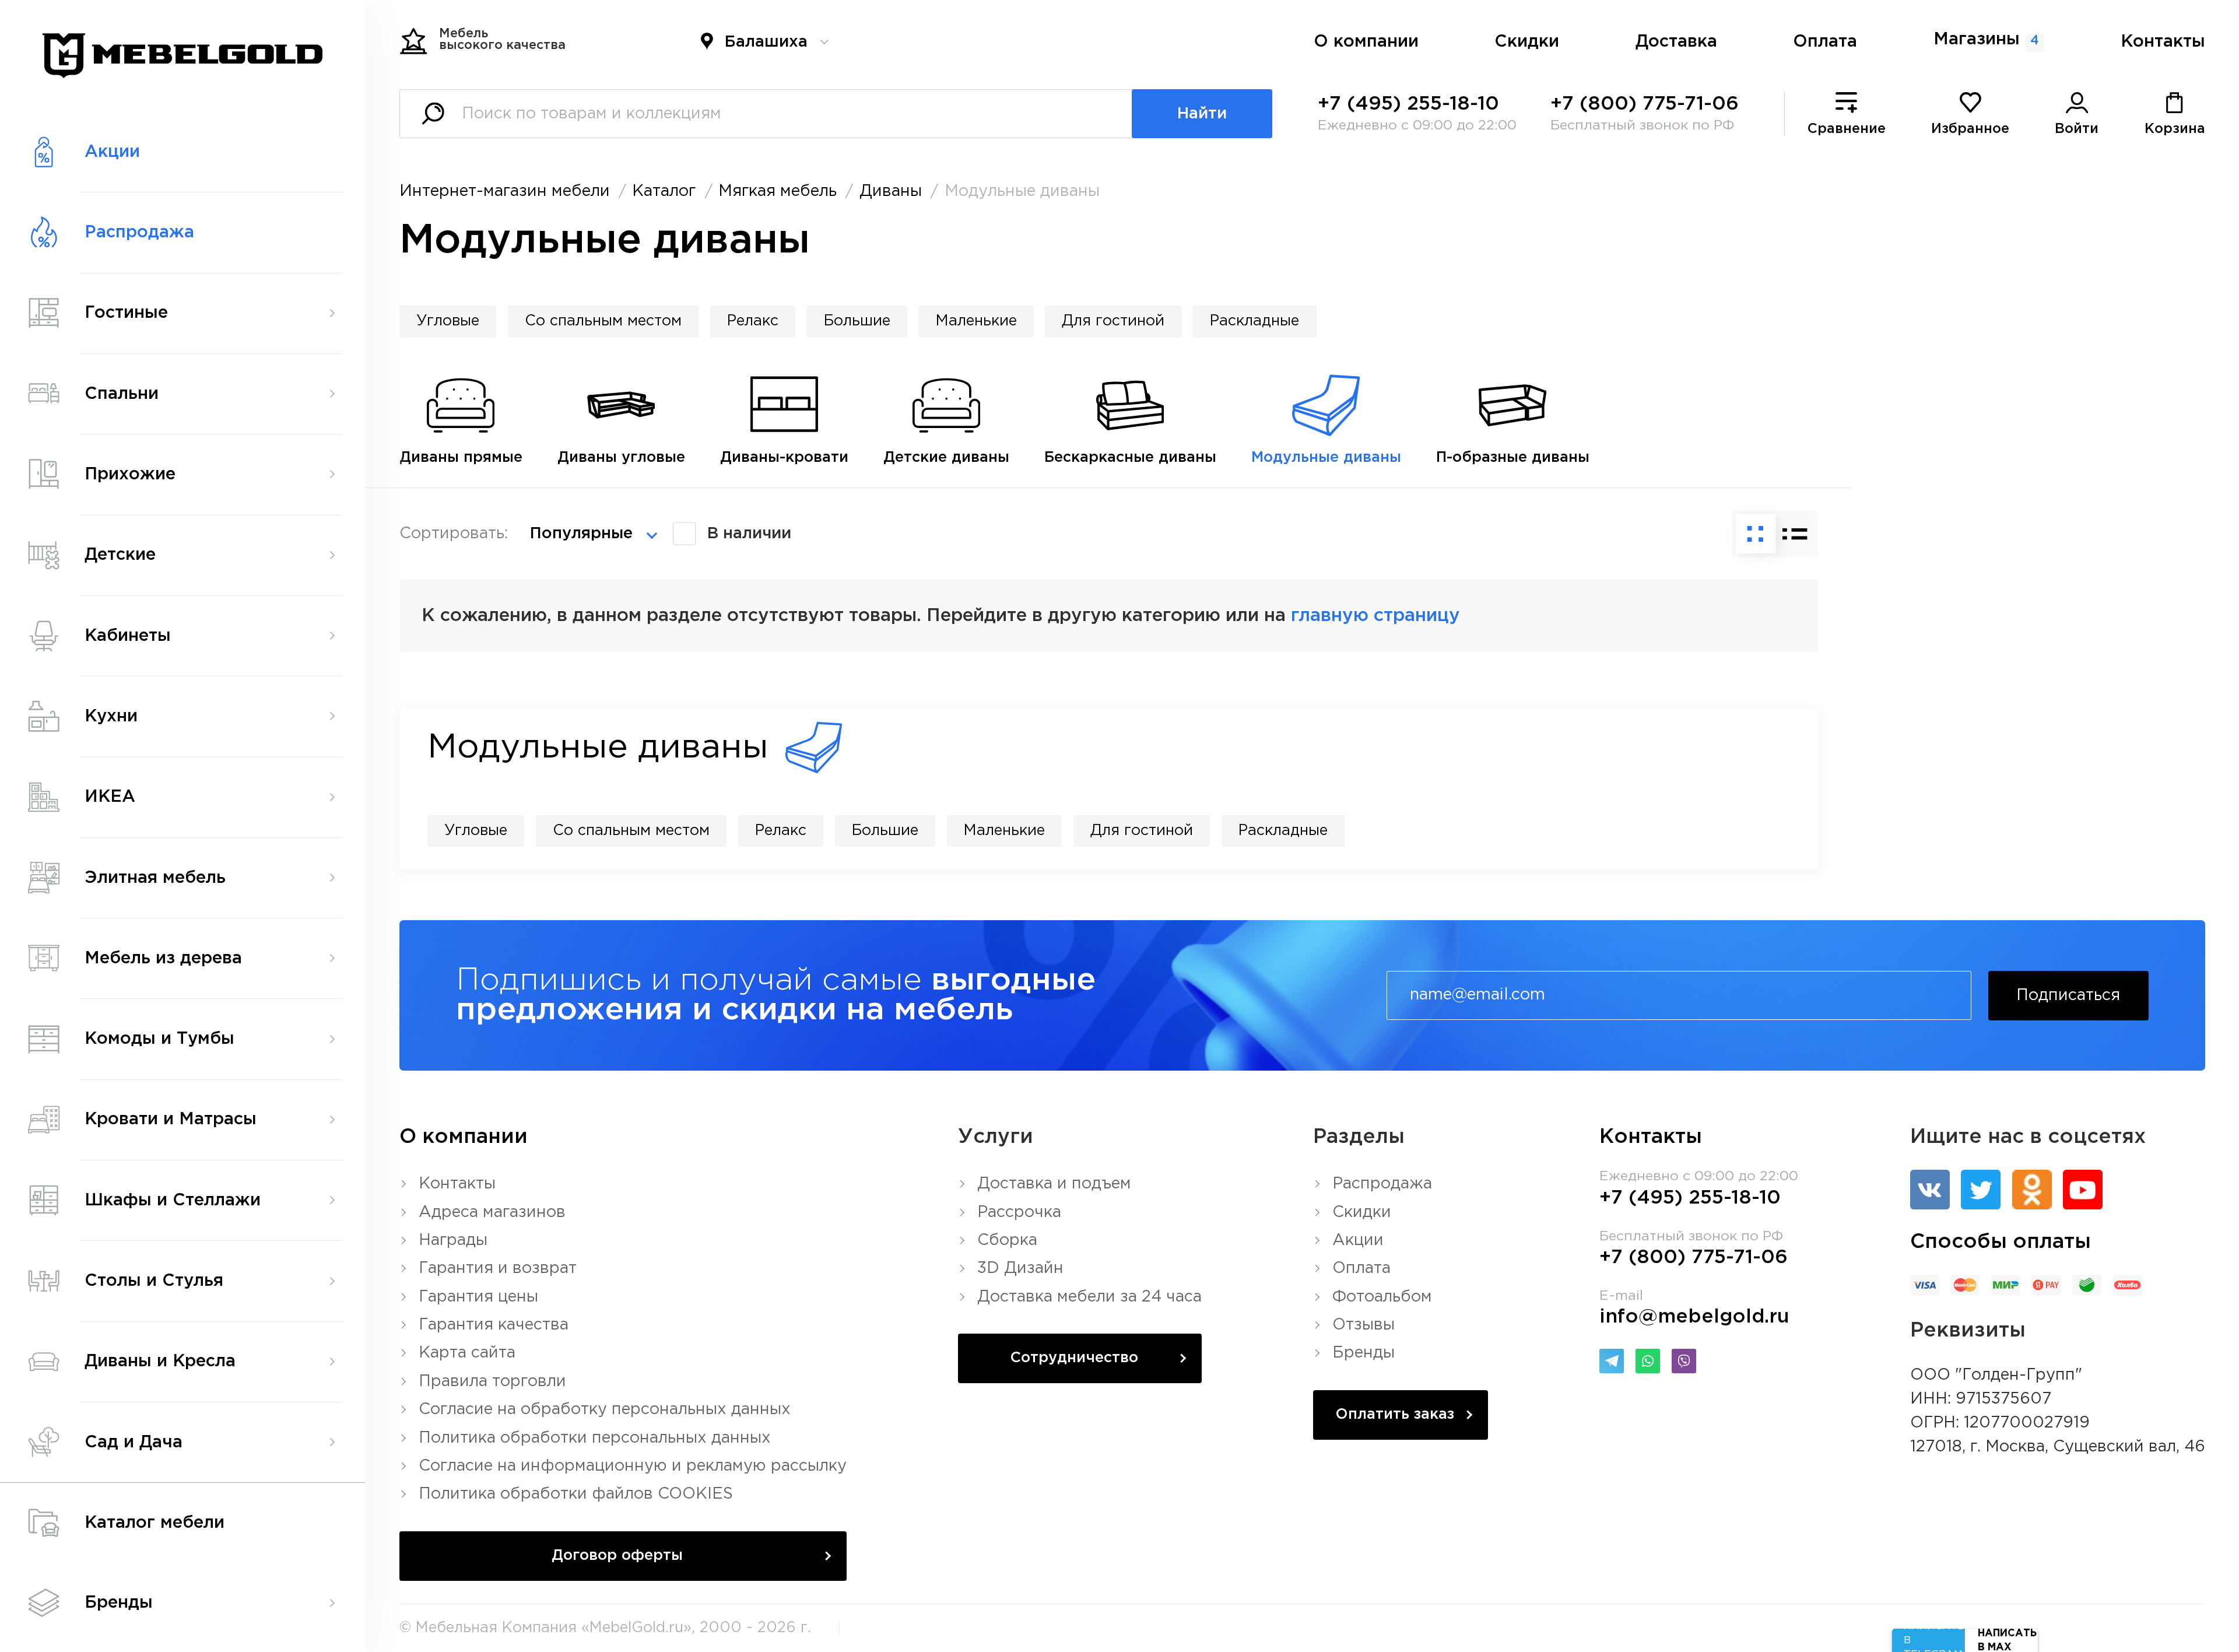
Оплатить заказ (1395, 1415)
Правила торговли (492, 1381)
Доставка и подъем (1054, 1184)
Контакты (2163, 42)
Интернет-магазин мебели (505, 191)
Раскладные (1254, 321)
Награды (453, 1240)
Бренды (1364, 1353)
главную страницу (1375, 616)
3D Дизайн (1020, 1268)
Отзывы (1364, 1325)
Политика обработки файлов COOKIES (576, 1494)
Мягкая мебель (778, 191)
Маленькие (976, 321)
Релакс (753, 321)
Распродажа (1382, 1184)
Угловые (448, 321)
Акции (1358, 1240)
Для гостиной (1113, 321)
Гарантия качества (494, 1325)
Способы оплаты (2001, 1242)
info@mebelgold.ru (1694, 1317)
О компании (1366, 42)
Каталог (664, 191)
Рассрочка (1019, 1212)
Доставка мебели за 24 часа (1089, 1297)
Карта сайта (467, 1353)
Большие (857, 321)
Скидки (1527, 42)
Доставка (1676, 42)
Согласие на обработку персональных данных (605, 1409)
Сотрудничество (1074, 1358)
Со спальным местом (603, 321)
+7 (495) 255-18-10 (1408, 104)
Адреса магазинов (492, 1212)
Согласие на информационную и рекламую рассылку (633, 1466)
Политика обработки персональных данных (595, 1438)
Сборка (1007, 1240)
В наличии (749, 534)
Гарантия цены (478, 1297)
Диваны (891, 191)
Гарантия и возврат (498, 1268)
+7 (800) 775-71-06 (1645, 104)
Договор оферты (617, 1556)
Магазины (1986, 40)
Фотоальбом (1382, 1297)
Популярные (581, 534)
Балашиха (766, 42)
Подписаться (2068, 995)
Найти (1202, 114)
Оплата (1825, 42)
